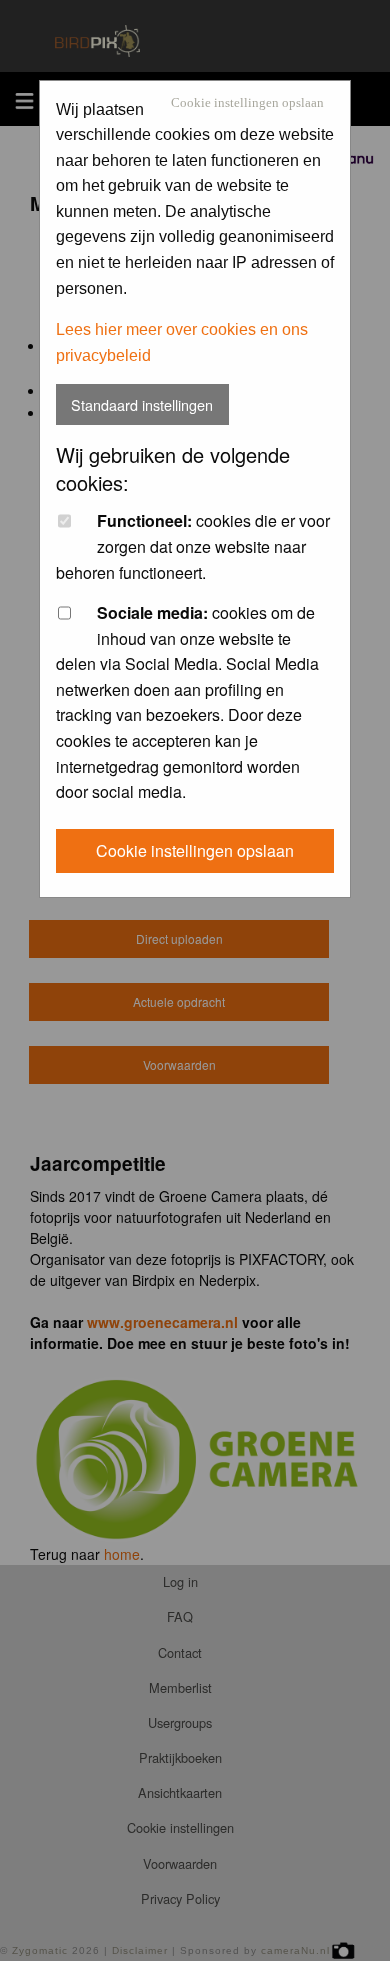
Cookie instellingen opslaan (247, 103)
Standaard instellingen (142, 404)
